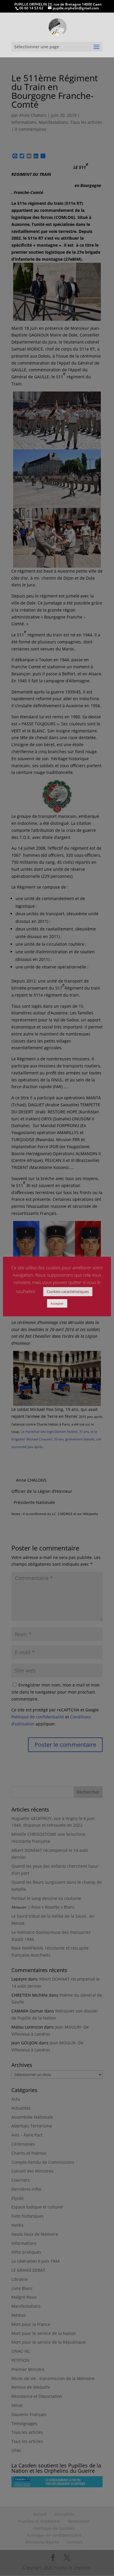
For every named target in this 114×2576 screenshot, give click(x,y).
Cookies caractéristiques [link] (68, 1292)
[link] (57, 27)
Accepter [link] (57, 1303)
